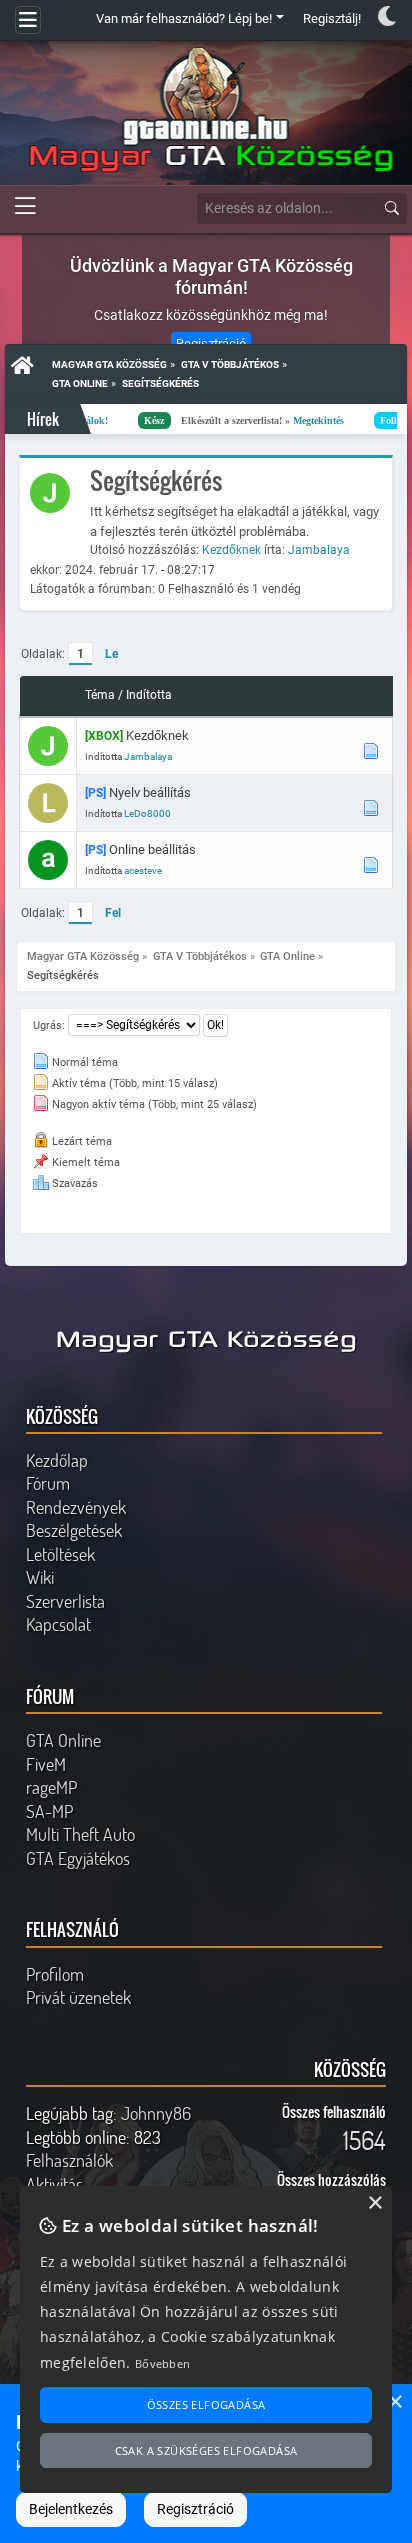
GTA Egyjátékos (78, 1858)
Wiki (40, 1577)
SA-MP (49, 1811)
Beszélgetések (74, 1530)
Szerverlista (65, 1601)
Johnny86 (156, 2113)
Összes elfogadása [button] (206, 2404)
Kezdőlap (57, 1460)
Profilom (55, 1974)
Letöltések (60, 1554)
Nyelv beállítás (150, 792)
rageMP (51, 1787)
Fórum (48, 1483)
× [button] (394, 2402)
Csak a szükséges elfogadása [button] (206, 2450)
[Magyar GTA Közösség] (206, 110)
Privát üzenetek (78, 1997)
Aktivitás (54, 2184)
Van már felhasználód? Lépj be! (184, 18)
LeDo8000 (147, 813)
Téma (100, 695)
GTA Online (63, 1740)
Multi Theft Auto (80, 1834)
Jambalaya (319, 550)
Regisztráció (195, 2509)
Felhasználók (69, 2160)
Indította (149, 695)
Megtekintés (259, 420)
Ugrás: (49, 1025)
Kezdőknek (233, 550)
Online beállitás (152, 849)
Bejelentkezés (71, 2509)
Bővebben (162, 2363)
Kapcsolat (58, 1624)
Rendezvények (76, 1507)
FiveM (46, 1764)
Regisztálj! (332, 18)
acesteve (143, 870)
